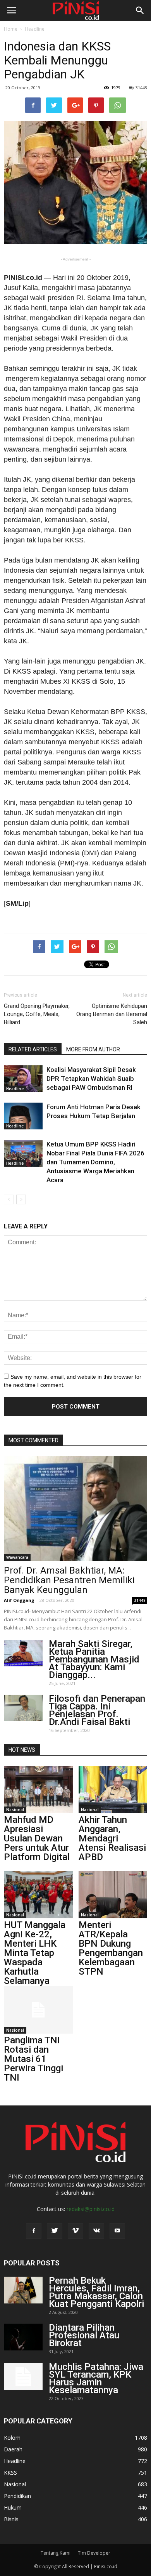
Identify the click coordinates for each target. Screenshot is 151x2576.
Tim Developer (94, 2553)
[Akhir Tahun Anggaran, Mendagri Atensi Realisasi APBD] (113, 1789)
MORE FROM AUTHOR (93, 1049)
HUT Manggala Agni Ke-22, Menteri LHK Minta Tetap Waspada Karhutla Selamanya (35, 1953)
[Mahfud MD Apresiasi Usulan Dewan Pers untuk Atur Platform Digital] (38, 1789)
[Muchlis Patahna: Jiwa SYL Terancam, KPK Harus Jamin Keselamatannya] (23, 2376)
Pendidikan (17, 2496)
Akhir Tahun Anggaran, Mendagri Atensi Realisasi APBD (112, 1838)
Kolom (12, 2438)
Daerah (13, 2449)
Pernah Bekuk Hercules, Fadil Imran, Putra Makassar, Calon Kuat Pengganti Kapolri (96, 2292)
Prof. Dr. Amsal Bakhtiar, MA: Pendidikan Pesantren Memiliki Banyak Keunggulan (69, 1580)
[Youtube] (117, 2231)
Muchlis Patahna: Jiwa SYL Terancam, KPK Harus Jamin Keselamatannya (96, 2378)
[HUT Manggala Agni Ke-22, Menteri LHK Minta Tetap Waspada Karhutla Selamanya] (38, 1895)
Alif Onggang (19, 1600)
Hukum (13, 2507)
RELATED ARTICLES (33, 1049)
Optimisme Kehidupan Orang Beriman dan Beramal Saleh (112, 1014)
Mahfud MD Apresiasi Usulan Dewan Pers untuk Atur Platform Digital (37, 1838)
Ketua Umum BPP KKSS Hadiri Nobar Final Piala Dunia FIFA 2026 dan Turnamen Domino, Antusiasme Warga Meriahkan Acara (95, 1162)
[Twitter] (55, 2231)
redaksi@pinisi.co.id (91, 2209)
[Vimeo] (75, 2231)
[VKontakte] (96, 2231)
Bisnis (11, 2519)
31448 (141, 88)
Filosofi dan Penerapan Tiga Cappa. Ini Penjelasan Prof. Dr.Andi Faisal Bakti (97, 1710)
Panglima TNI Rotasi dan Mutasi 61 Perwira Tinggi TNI (33, 2059)
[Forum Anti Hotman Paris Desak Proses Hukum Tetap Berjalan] (23, 1116)
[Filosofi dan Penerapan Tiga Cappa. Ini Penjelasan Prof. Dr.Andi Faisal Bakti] (23, 1708)
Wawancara (17, 1557)
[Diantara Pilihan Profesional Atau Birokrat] (23, 2337)
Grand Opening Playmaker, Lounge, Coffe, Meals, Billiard (37, 1014)
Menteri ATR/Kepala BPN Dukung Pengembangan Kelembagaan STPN (111, 1948)
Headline (35, 29)
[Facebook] (34, 2231)
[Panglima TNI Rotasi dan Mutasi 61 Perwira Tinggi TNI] (38, 2010)
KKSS (10, 2473)
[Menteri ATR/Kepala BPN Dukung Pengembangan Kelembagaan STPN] (113, 1895)
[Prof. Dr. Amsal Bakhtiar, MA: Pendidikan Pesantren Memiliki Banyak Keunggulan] (75, 1508)
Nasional (15, 1810)
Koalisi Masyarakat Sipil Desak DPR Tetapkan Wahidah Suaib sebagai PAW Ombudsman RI (91, 1079)
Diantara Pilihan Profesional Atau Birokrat (84, 2335)
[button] (140, 10)
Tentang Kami (56, 2553)
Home (11, 29)
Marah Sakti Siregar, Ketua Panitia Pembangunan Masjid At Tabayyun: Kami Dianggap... (94, 1659)
